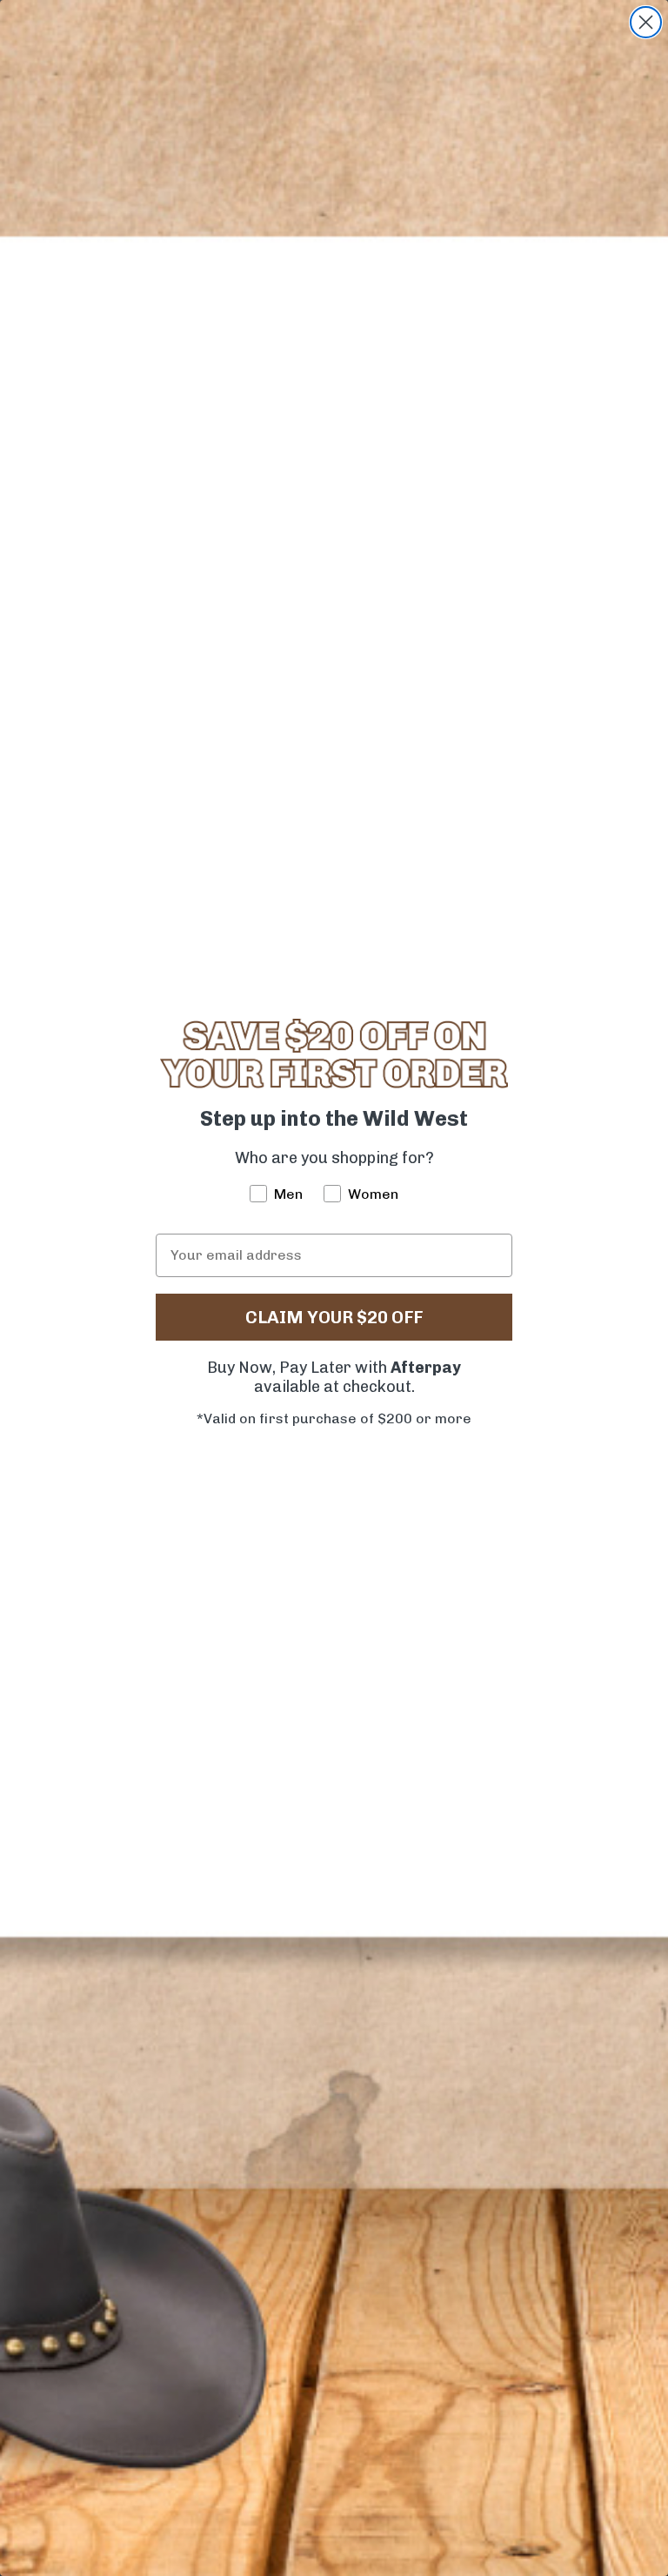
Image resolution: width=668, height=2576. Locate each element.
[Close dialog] (646, 22)
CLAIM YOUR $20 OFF (334, 1317)
